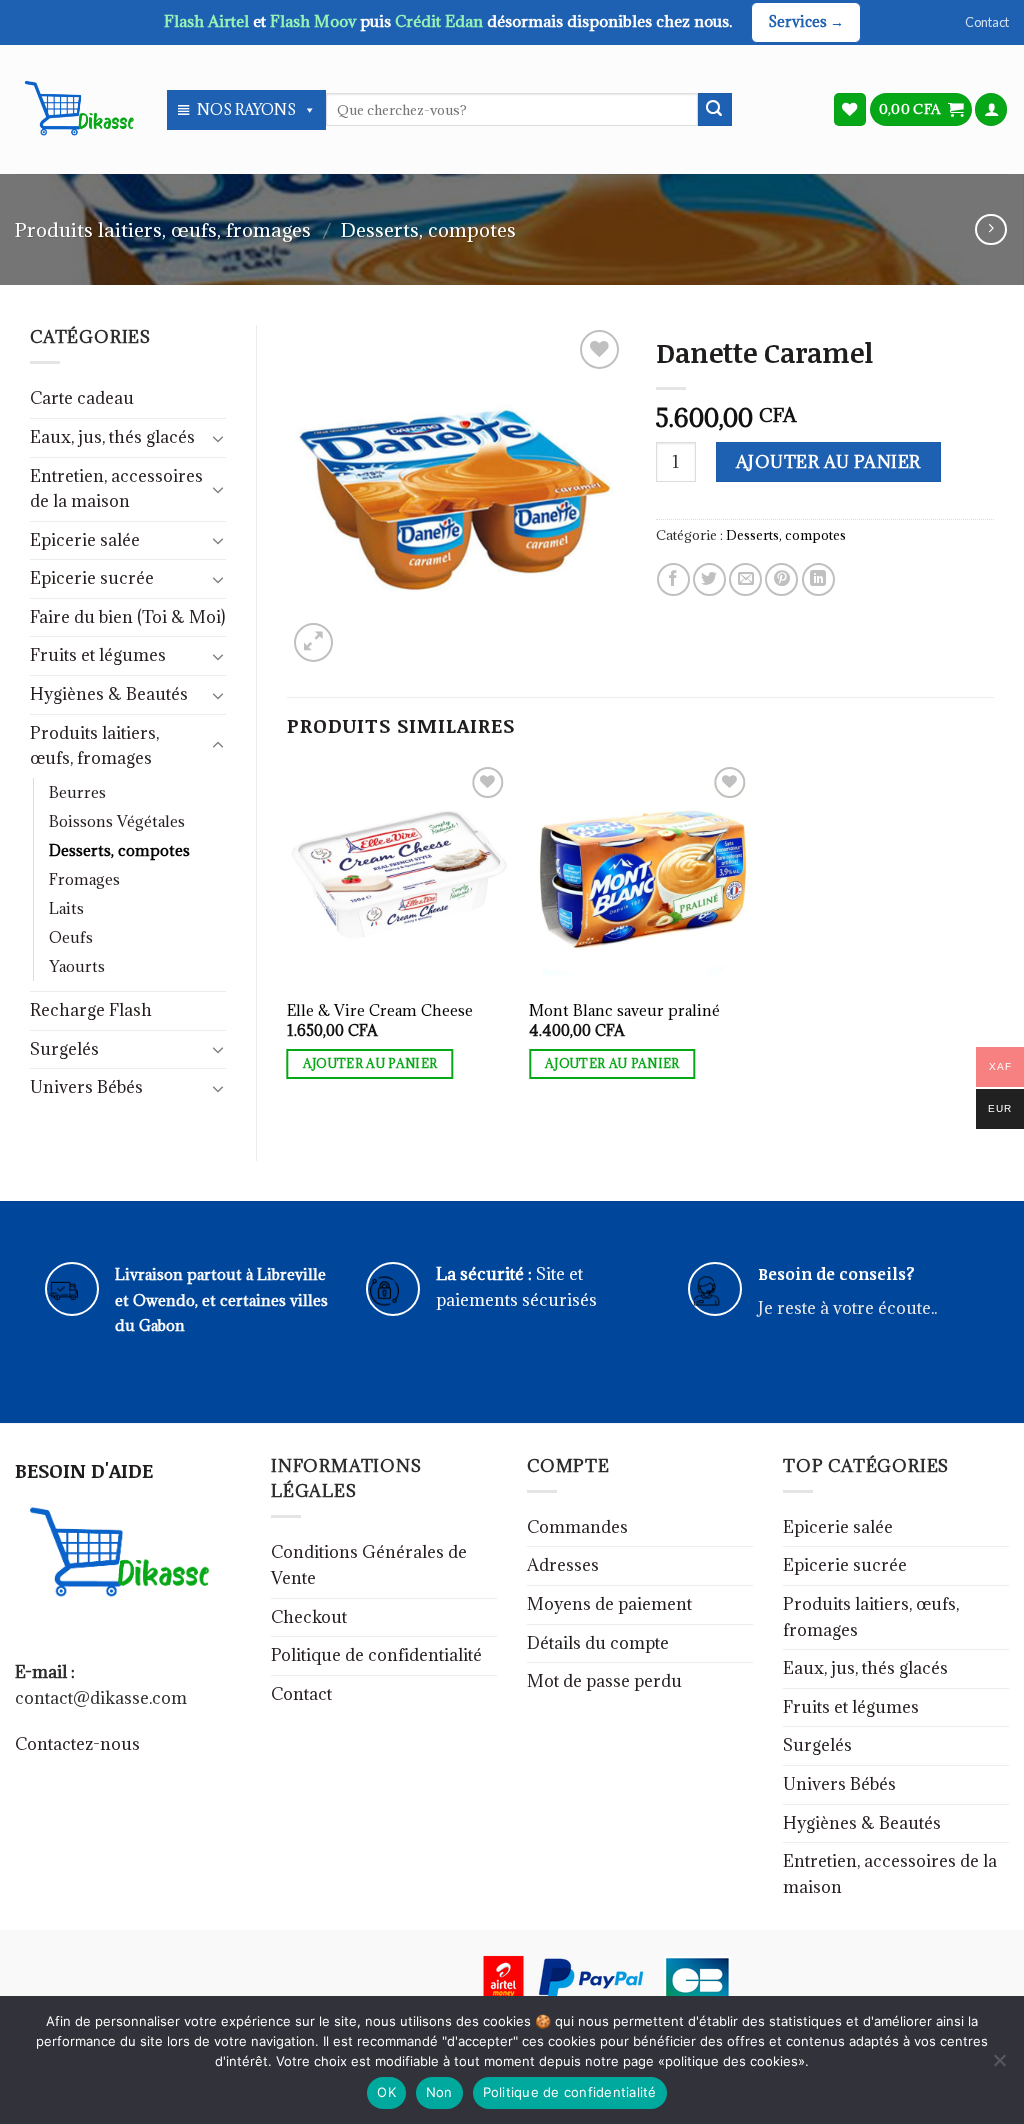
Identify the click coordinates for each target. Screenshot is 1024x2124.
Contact (987, 22)
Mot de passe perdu (604, 1681)
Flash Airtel (208, 21)
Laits (66, 908)
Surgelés (64, 1049)
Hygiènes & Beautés (109, 694)
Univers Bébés (86, 1087)
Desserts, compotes (428, 229)
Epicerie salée (85, 540)
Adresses (563, 1565)
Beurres (77, 792)
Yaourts (77, 966)
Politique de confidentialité (376, 1655)
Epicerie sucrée (92, 578)
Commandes (577, 1527)
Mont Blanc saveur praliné (624, 1011)
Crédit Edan (441, 21)
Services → (806, 21)
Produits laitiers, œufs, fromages (163, 229)
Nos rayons (246, 109)
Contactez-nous (77, 1744)
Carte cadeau (82, 398)
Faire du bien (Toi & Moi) (127, 617)
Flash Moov (315, 21)
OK (386, 2092)
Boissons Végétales (117, 821)
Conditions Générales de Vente (369, 1565)
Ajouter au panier (828, 462)
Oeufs (71, 937)
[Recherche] (715, 110)
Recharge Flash (91, 1010)
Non (439, 2092)
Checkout (309, 1617)
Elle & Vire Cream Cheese (380, 1011)
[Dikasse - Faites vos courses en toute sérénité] (76, 109)
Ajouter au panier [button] (370, 1063)
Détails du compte (598, 1643)
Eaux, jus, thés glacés (112, 437)
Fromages (84, 879)
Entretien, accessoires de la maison (116, 489)
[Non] (999, 2066)
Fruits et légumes (98, 655)
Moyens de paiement (609, 1604)
